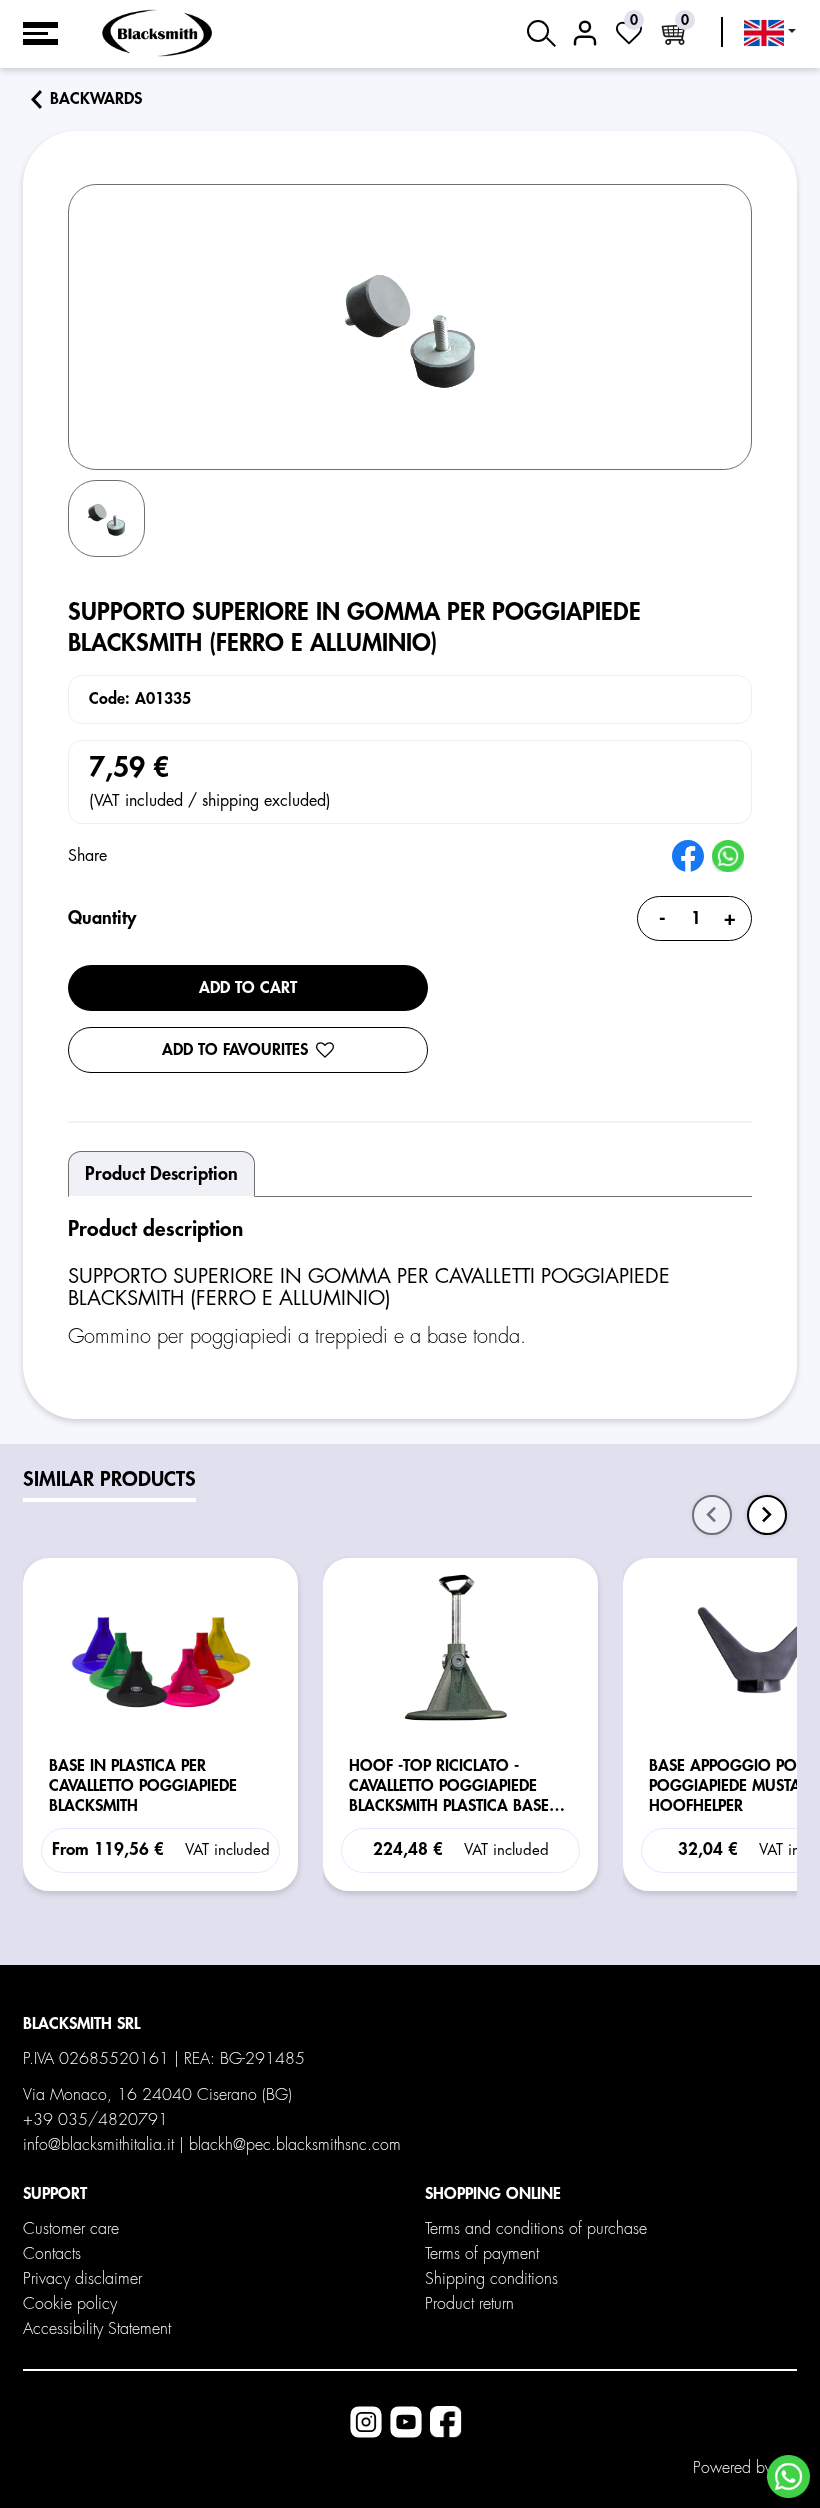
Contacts (52, 2254)
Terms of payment (482, 2254)
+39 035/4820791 (95, 2120)
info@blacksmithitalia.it (98, 2145)
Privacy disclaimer (82, 2279)
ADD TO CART (248, 988)
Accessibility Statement (97, 2329)
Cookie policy (70, 2304)
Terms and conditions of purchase (536, 2229)
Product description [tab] (161, 1174)
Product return (469, 2304)
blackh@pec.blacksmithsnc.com (295, 2145)
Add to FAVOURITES (235, 1050)
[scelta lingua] (770, 33)
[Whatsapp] (788, 2476)
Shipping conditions (491, 2279)
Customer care (71, 2229)
